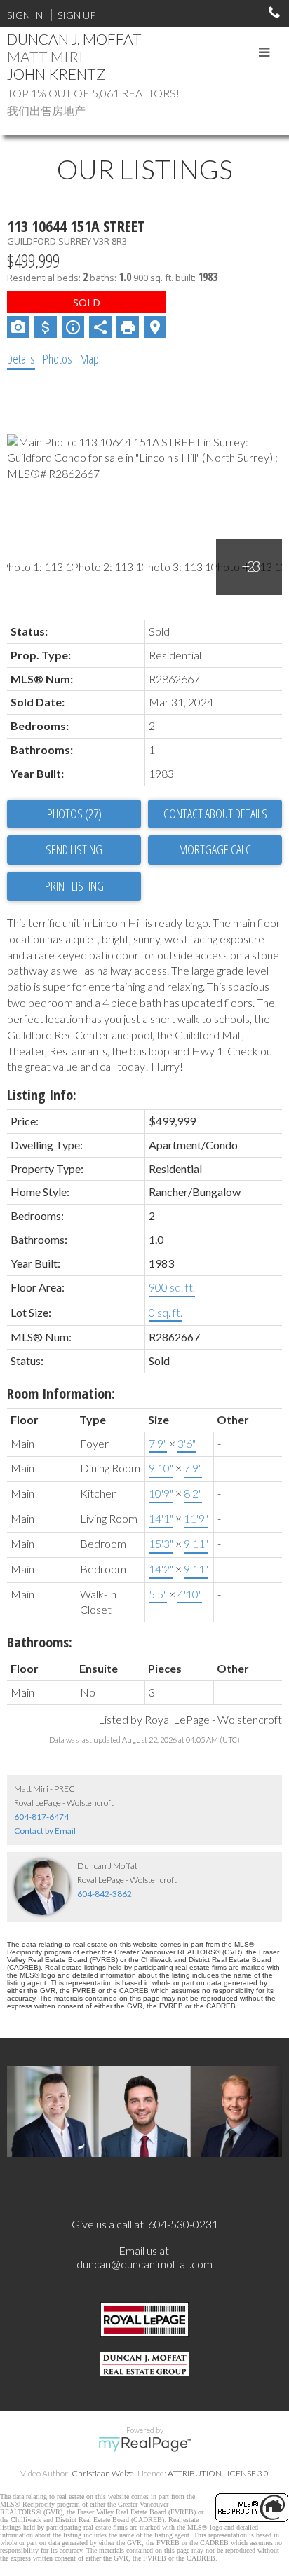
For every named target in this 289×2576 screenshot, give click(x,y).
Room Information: (61, 1393)
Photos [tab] (58, 359)
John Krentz (56, 74)
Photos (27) (74, 814)
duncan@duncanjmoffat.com (144, 2264)
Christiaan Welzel (104, 2473)
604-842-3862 (105, 1894)
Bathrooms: (40, 1642)
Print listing (74, 886)
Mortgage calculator (215, 850)
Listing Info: (42, 1095)
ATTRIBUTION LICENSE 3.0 (218, 2473)
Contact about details (215, 814)
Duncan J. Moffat (74, 39)
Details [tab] (21, 359)
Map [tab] (89, 359)
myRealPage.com (145, 2444)
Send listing (74, 849)
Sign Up (76, 15)
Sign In (25, 15)
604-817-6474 (41, 1817)
